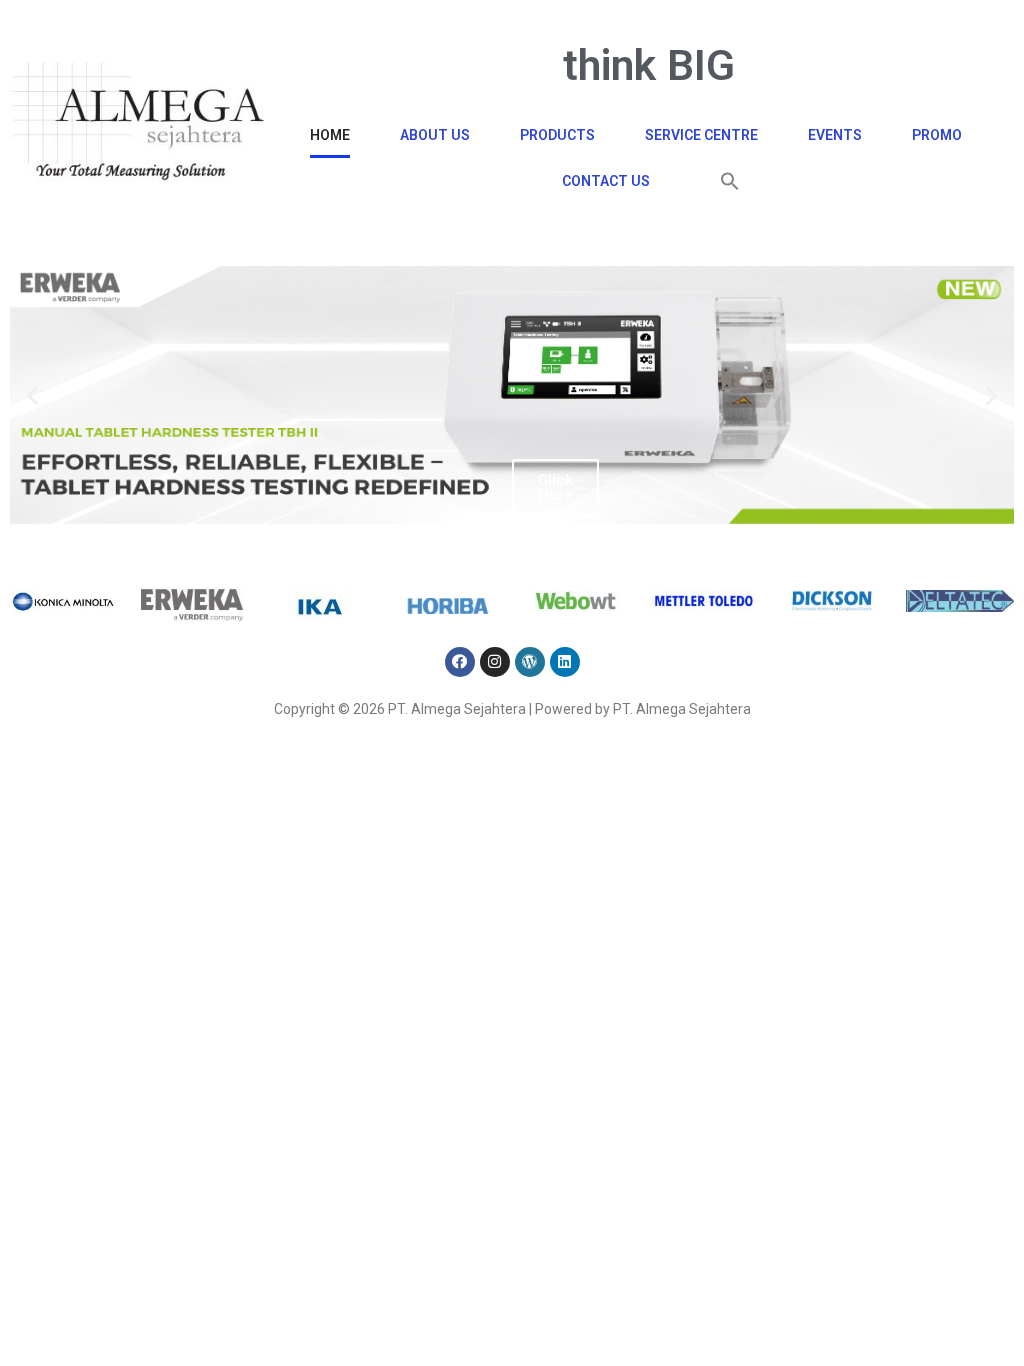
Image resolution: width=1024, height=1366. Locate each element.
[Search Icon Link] (730, 181)
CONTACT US (606, 181)
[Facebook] (460, 662)
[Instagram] (495, 662)
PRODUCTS (557, 135)
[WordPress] (530, 662)
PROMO (937, 135)
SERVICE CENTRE (701, 135)
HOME (330, 135)
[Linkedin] (565, 662)
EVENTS (835, 135)
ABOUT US (435, 135)
